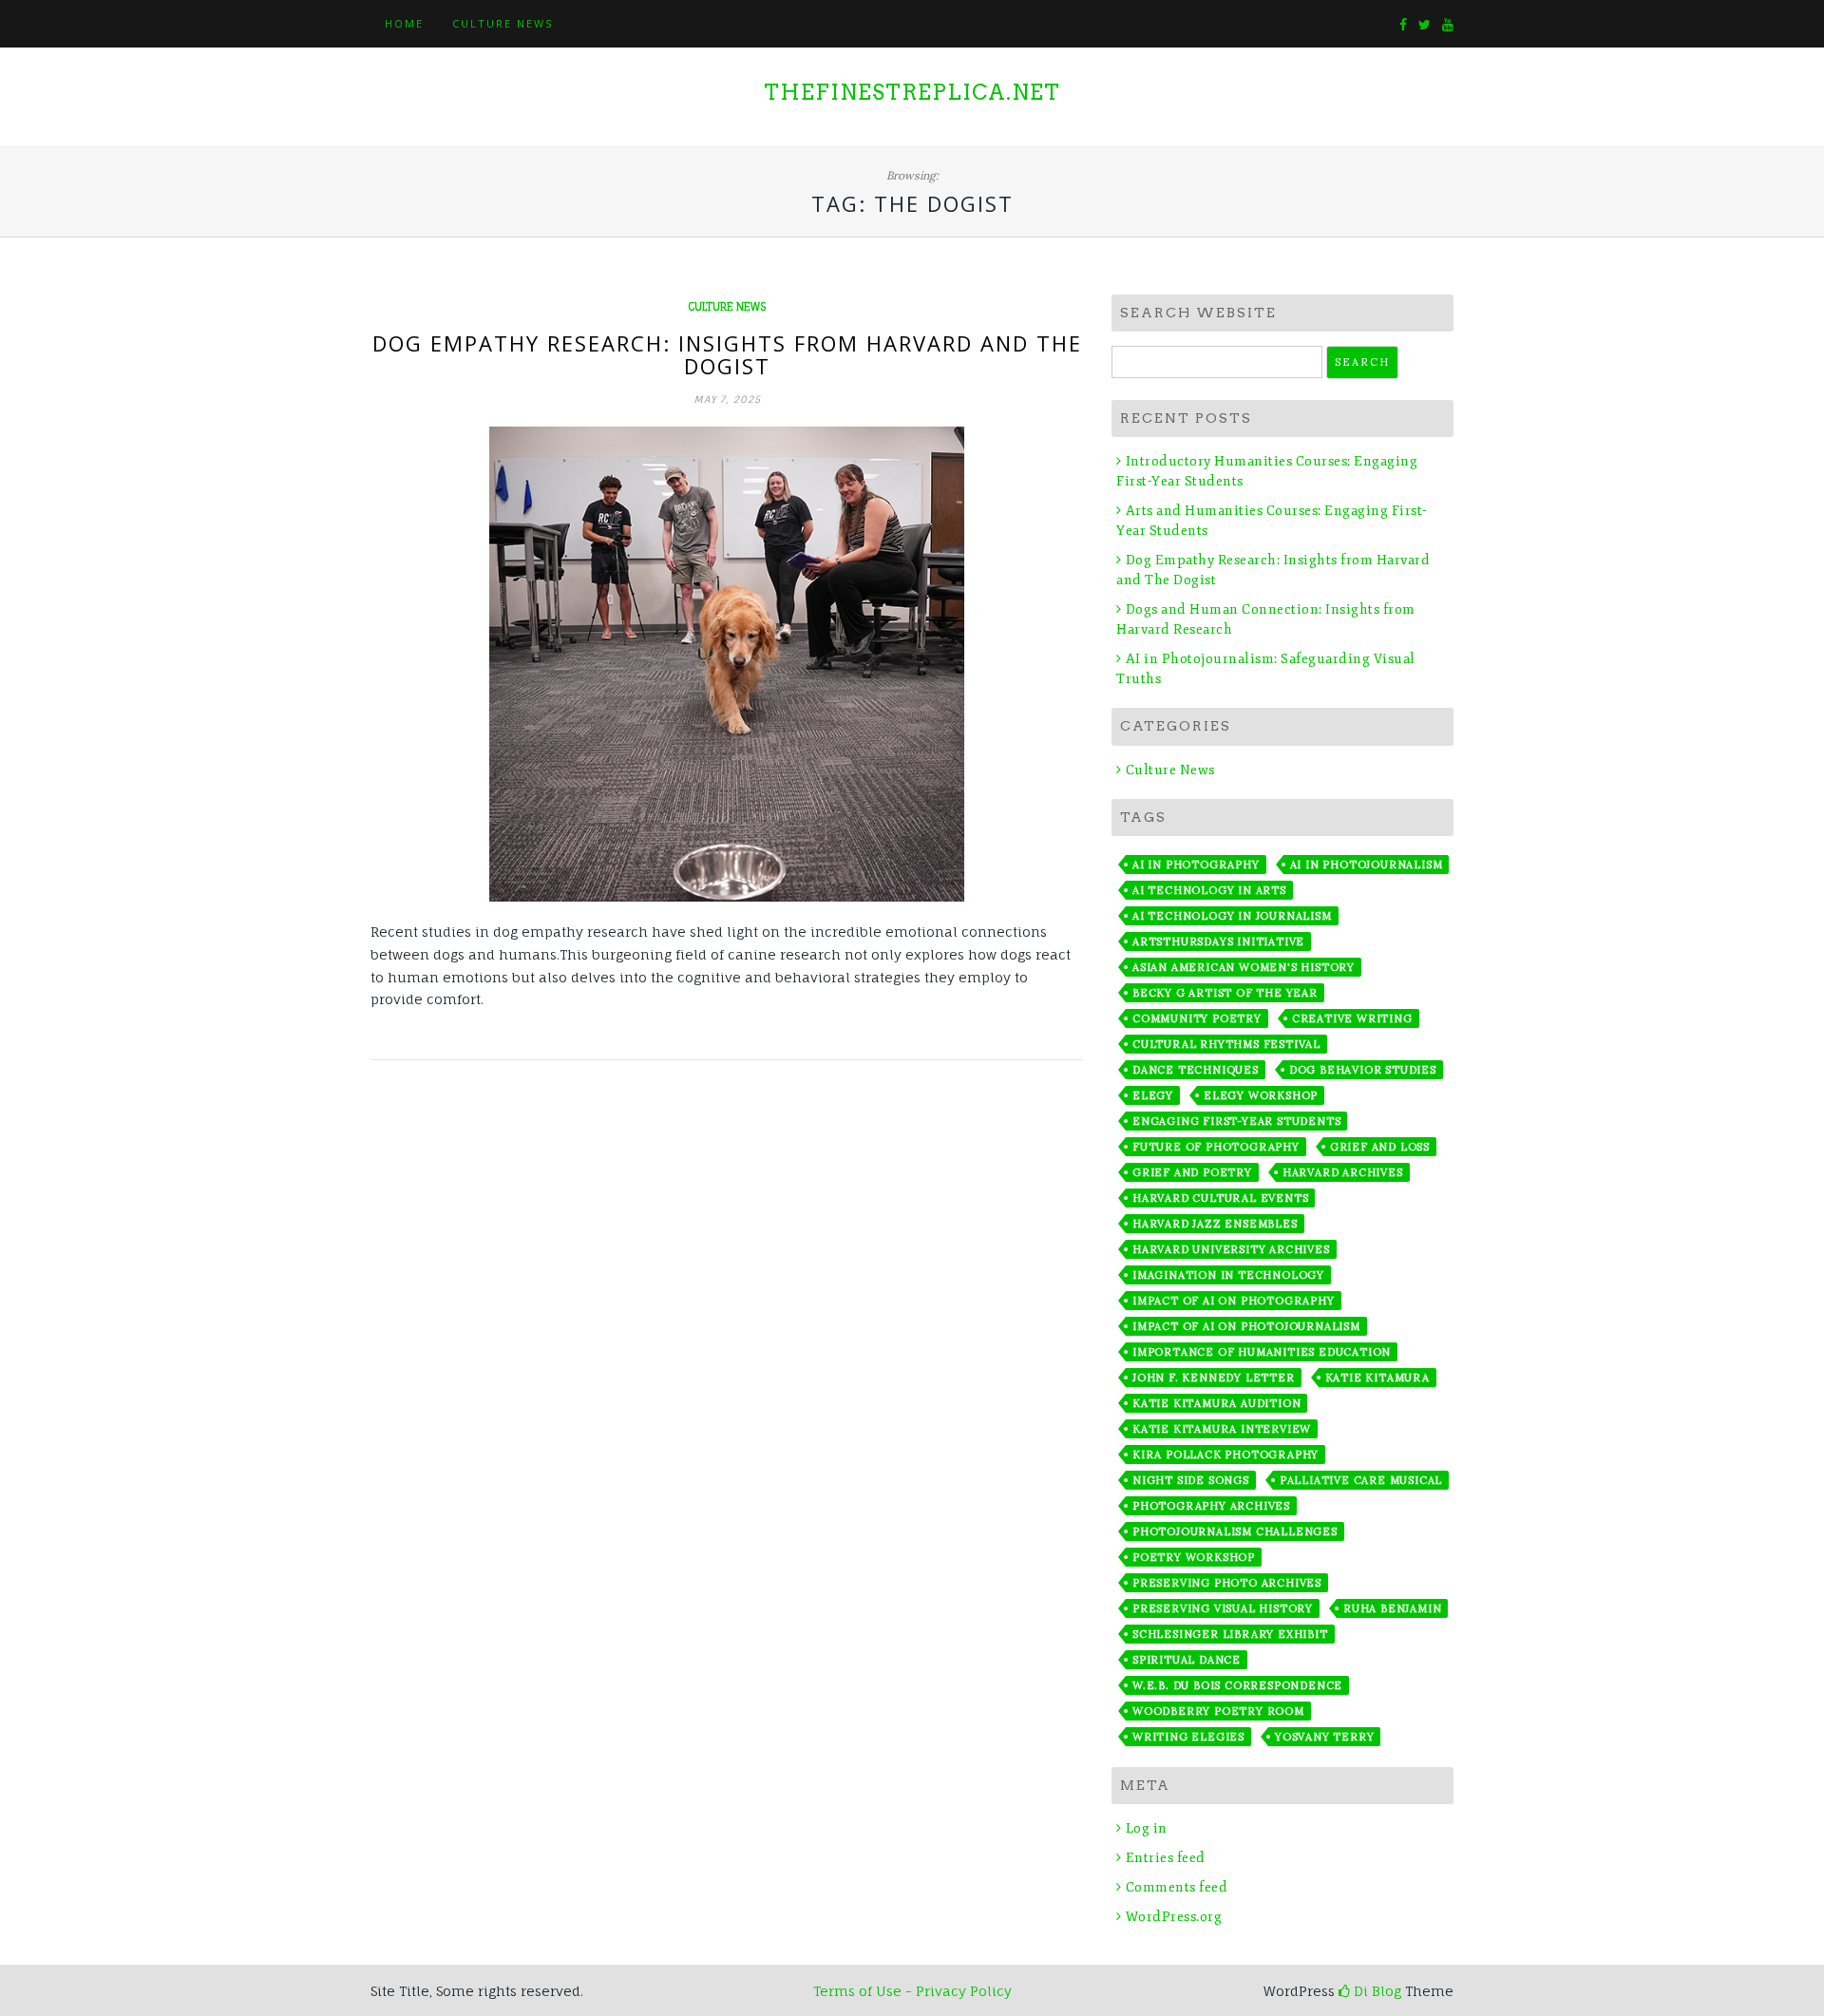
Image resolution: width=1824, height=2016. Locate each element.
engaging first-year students (1236, 1121)
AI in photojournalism (1367, 865)
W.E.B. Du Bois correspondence (1237, 1685)
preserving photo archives (1227, 1583)
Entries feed (1166, 1858)
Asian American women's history (1244, 967)
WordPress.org (1174, 1917)
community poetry (1197, 1018)
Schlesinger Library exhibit (1230, 1634)
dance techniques (1196, 1070)
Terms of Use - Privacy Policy (912, 1991)
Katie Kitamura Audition (1216, 1403)
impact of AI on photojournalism (1246, 1326)
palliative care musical (1361, 1480)
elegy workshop (1261, 1095)
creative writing (1352, 1018)
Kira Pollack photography (1225, 1455)
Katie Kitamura (1377, 1378)
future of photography (1216, 1147)
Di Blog (1376, 1991)
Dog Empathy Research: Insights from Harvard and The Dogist (727, 354)
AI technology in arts (1209, 890)
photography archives (1211, 1506)
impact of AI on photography (1234, 1301)
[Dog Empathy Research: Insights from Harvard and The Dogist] (727, 664)
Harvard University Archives (1231, 1249)
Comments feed (1177, 1887)
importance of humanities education (1262, 1352)
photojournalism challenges (1235, 1531)
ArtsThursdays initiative (1218, 941)
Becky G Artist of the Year (1225, 993)
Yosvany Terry (1324, 1737)
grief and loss (1380, 1147)
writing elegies (1188, 1737)
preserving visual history (1223, 1608)
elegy (1153, 1095)
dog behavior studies (1363, 1070)
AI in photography (1196, 865)
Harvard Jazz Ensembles (1215, 1224)
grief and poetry (1192, 1172)
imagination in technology (1228, 1275)
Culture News (503, 23)
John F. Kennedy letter (1214, 1378)
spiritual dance (1187, 1660)
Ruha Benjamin (1392, 1608)
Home (404, 23)
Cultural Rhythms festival (1226, 1044)
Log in (1147, 1828)
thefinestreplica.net (912, 92)
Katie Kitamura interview (1222, 1429)
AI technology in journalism (1232, 916)
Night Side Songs (1191, 1480)
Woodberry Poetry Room (1218, 1711)
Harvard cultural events (1220, 1198)
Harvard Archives (1343, 1172)
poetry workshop (1194, 1557)
